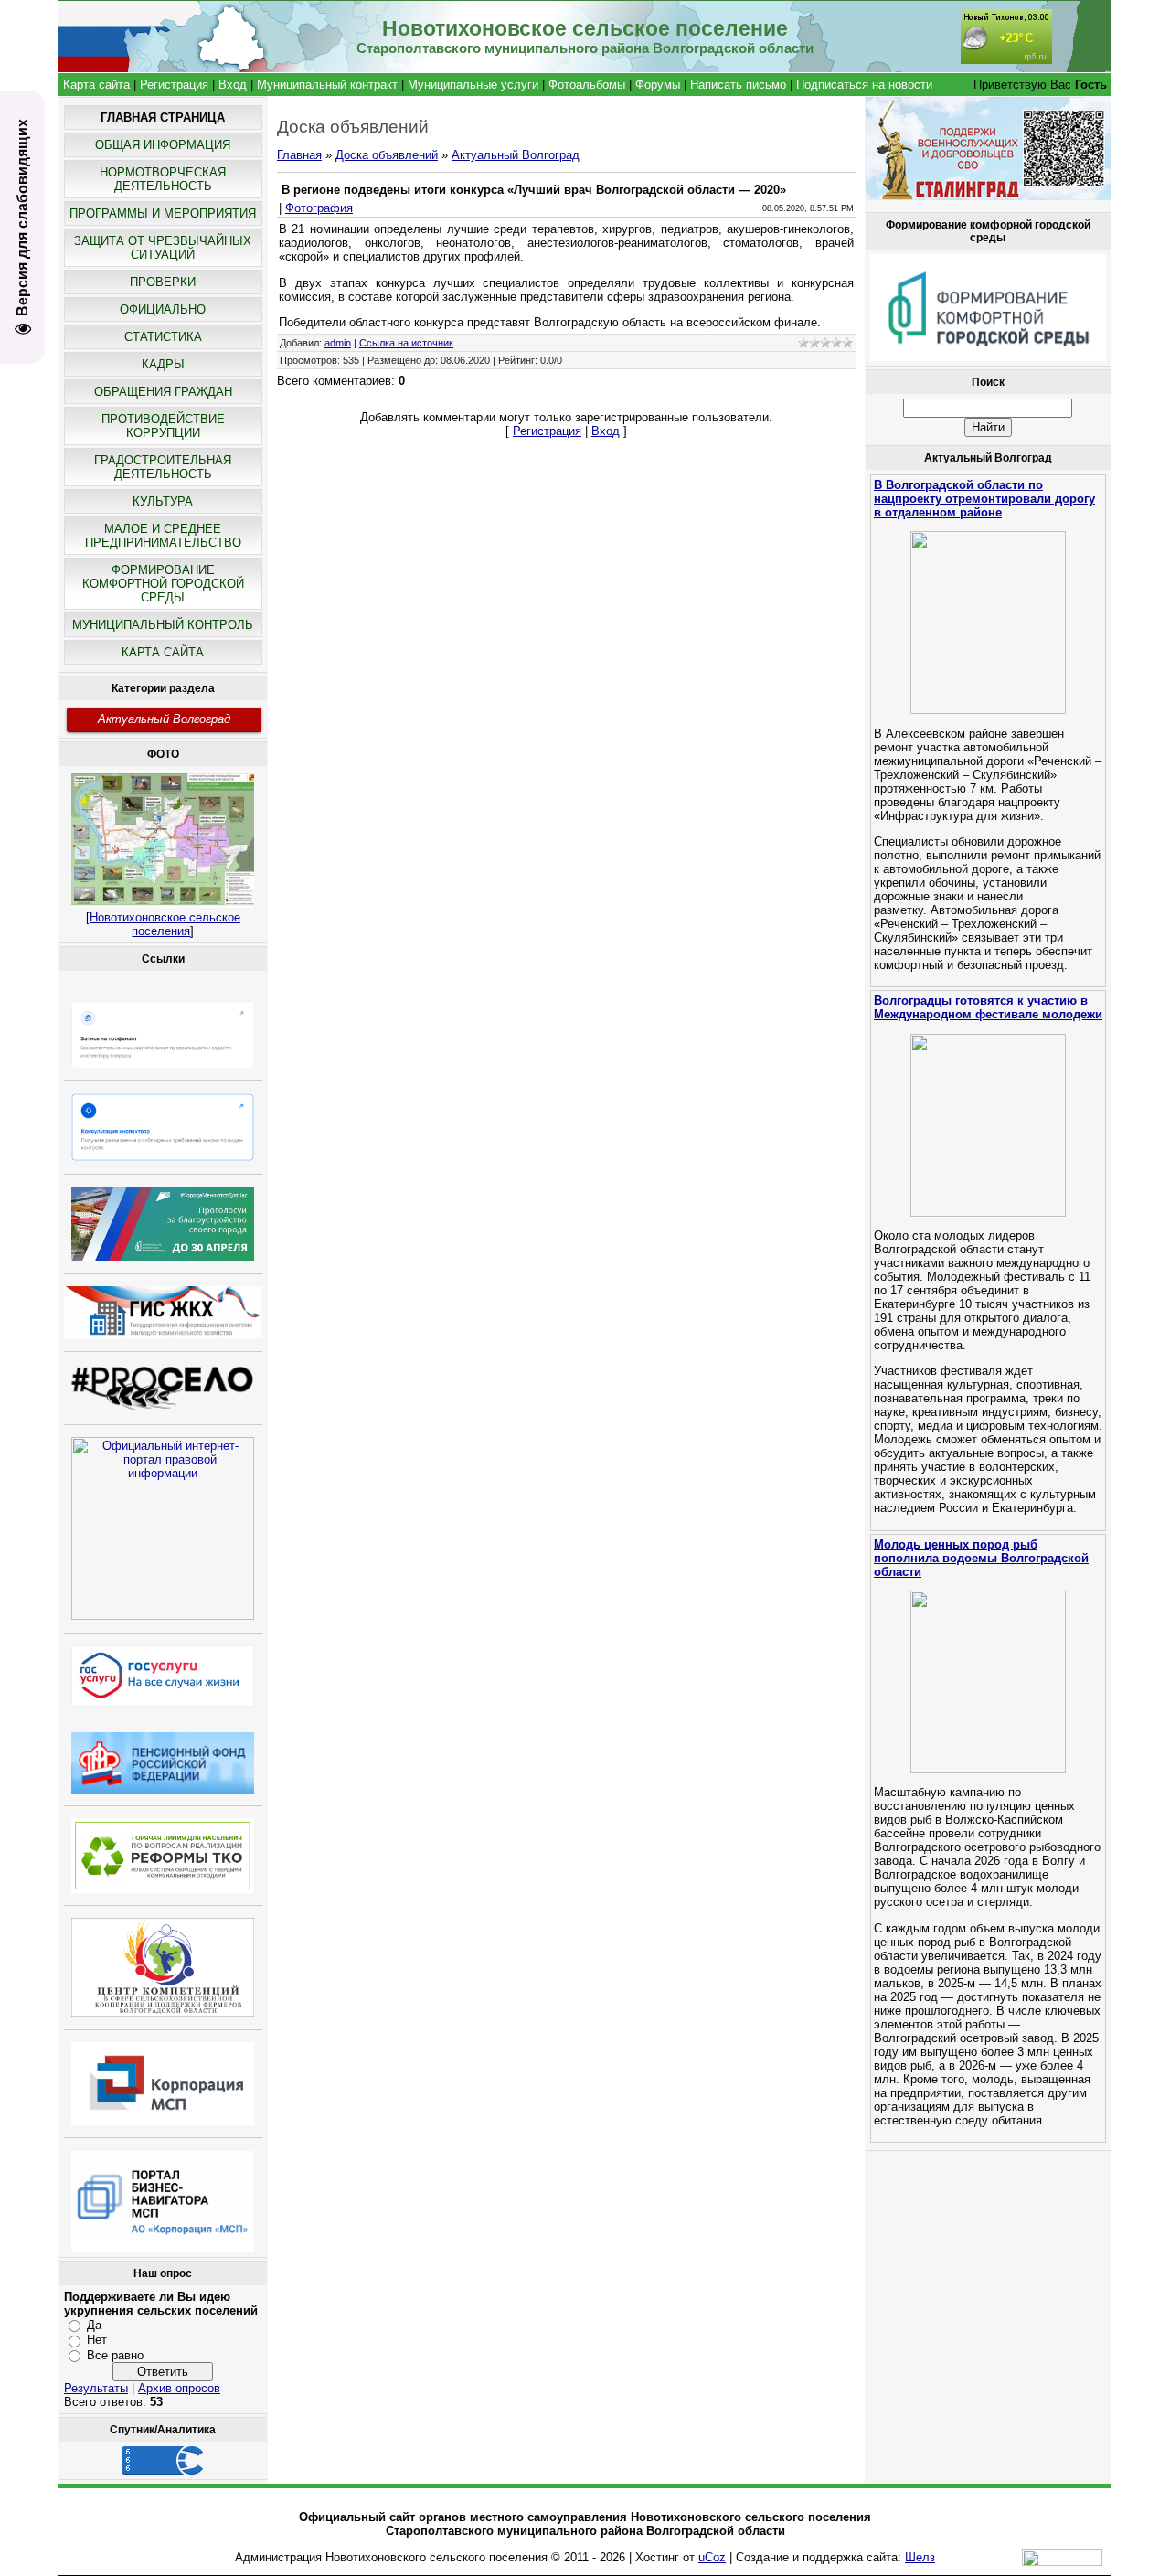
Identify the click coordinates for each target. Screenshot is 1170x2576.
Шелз (920, 2557)
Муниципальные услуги (473, 85)
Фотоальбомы (587, 85)
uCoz (712, 2557)
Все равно (115, 2355)
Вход (233, 85)
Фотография (319, 208)
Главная (299, 155)
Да (94, 2325)
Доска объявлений (387, 155)
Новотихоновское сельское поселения (165, 924)
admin (338, 343)
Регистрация (174, 85)
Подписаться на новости (864, 85)
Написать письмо (738, 85)
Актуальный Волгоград (164, 719)
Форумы (658, 85)
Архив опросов (179, 2388)
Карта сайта (96, 85)
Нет (97, 2340)
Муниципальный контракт (327, 85)
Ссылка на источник (406, 343)
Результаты (96, 2388)
